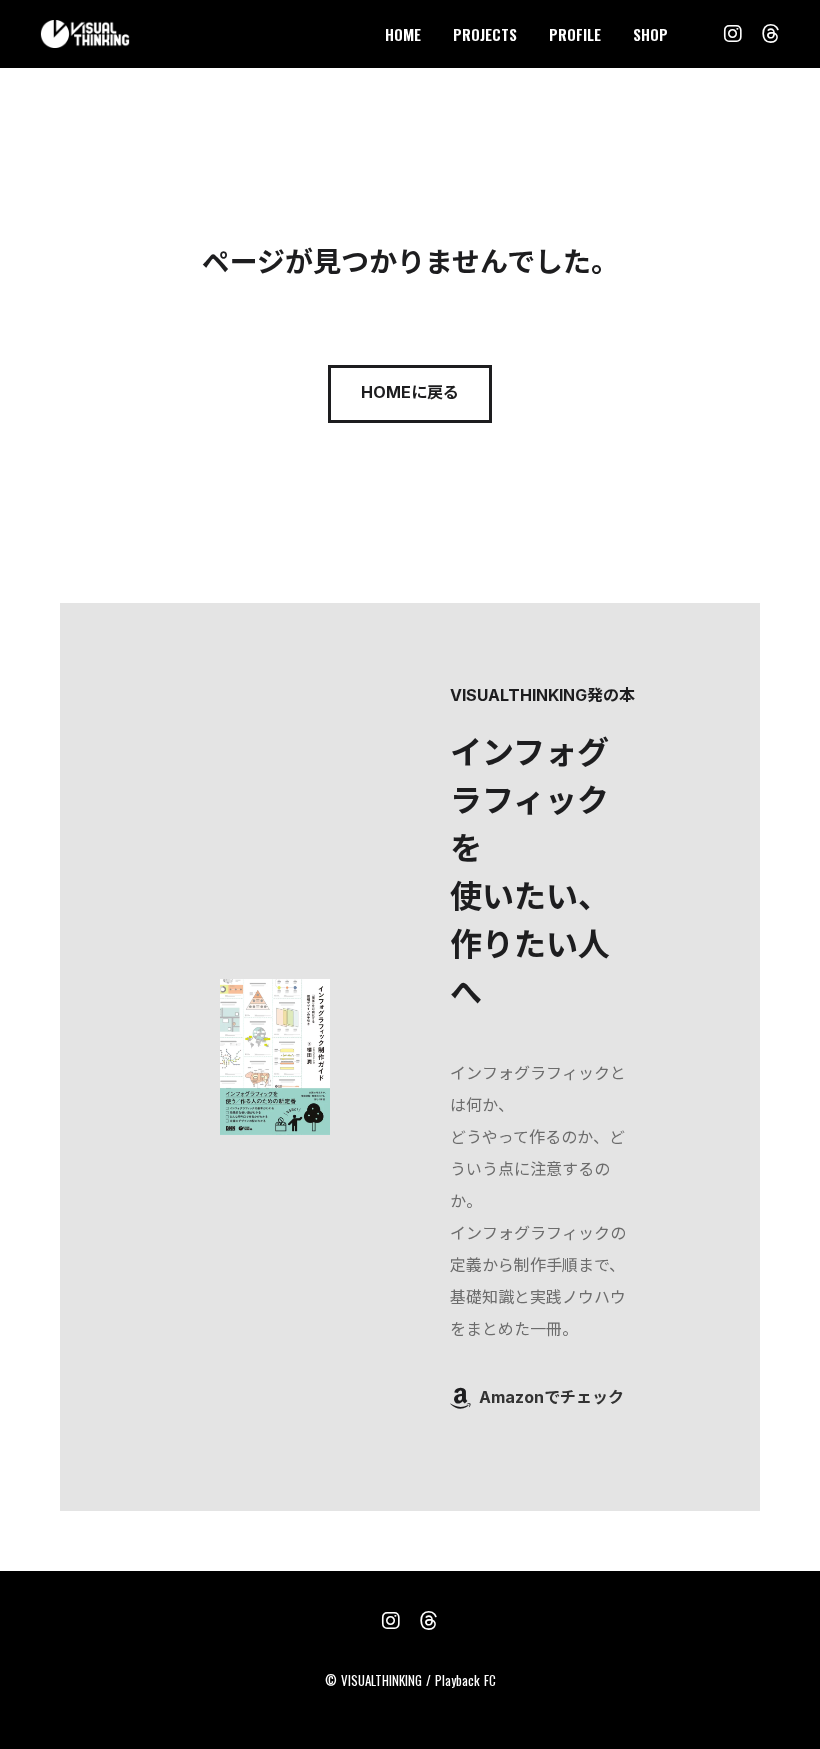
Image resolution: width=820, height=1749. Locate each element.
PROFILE (575, 34)
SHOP (650, 34)
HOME (403, 34)
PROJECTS (485, 34)
